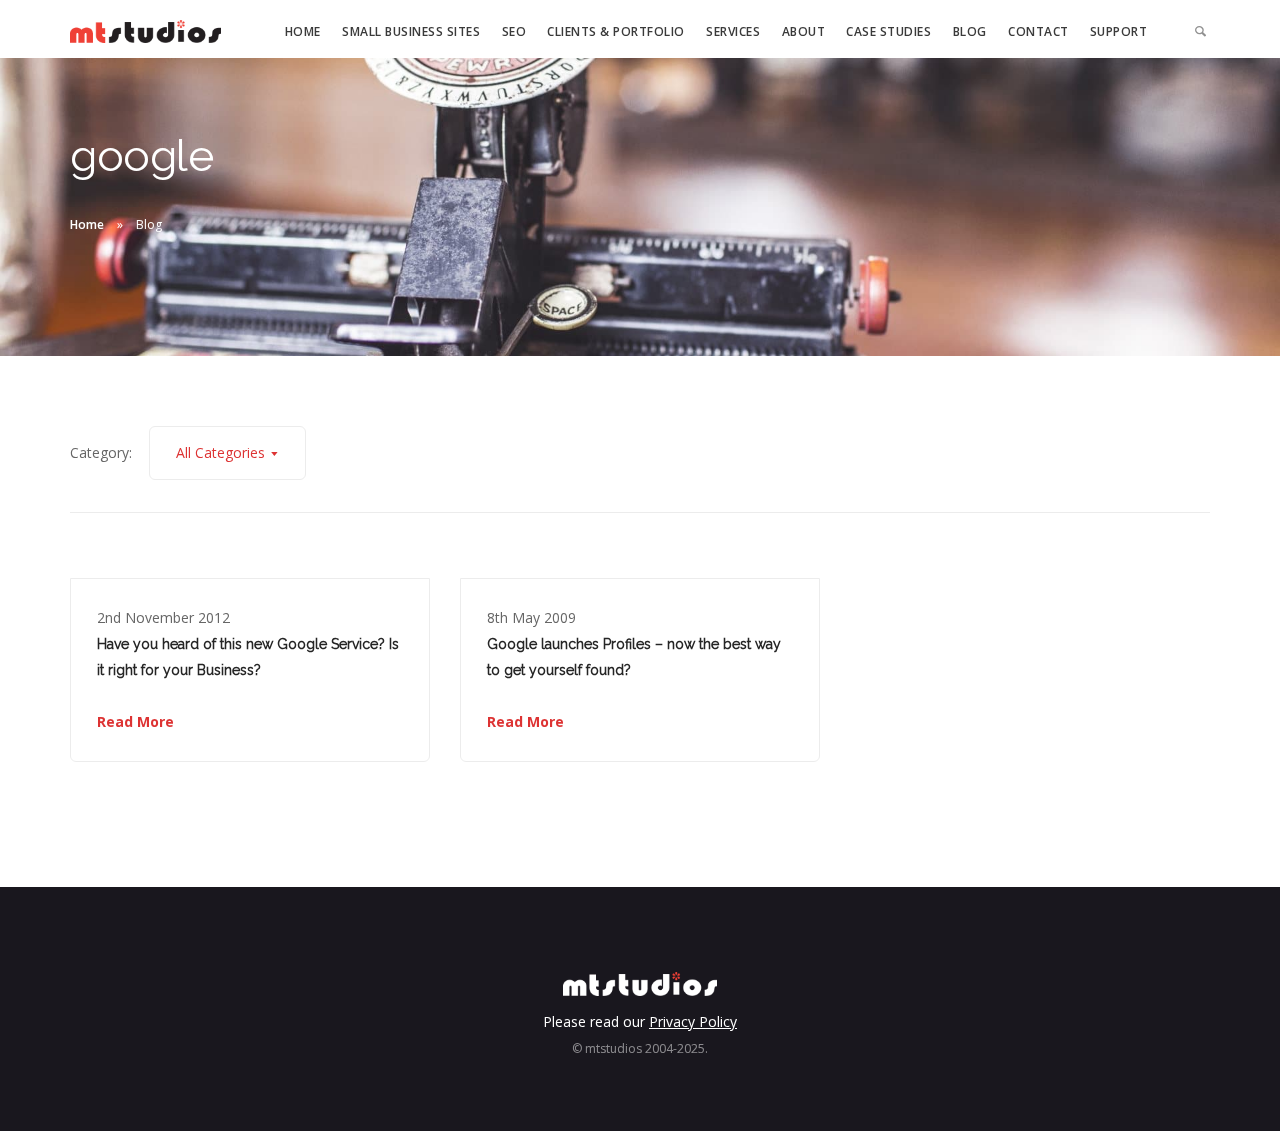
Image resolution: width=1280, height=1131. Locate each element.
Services (733, 31)
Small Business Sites (411, 31)
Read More (135, 721)
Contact (1038, 31)
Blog (970, 31)
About (804, 31)
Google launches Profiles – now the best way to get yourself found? (634, 657)
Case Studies (888, 31)
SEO (514, 31)
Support (1119, 31)
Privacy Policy (693, 1021)
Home (303, 31)
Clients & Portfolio (616, 31)
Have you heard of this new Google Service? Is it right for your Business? (248, 657)
